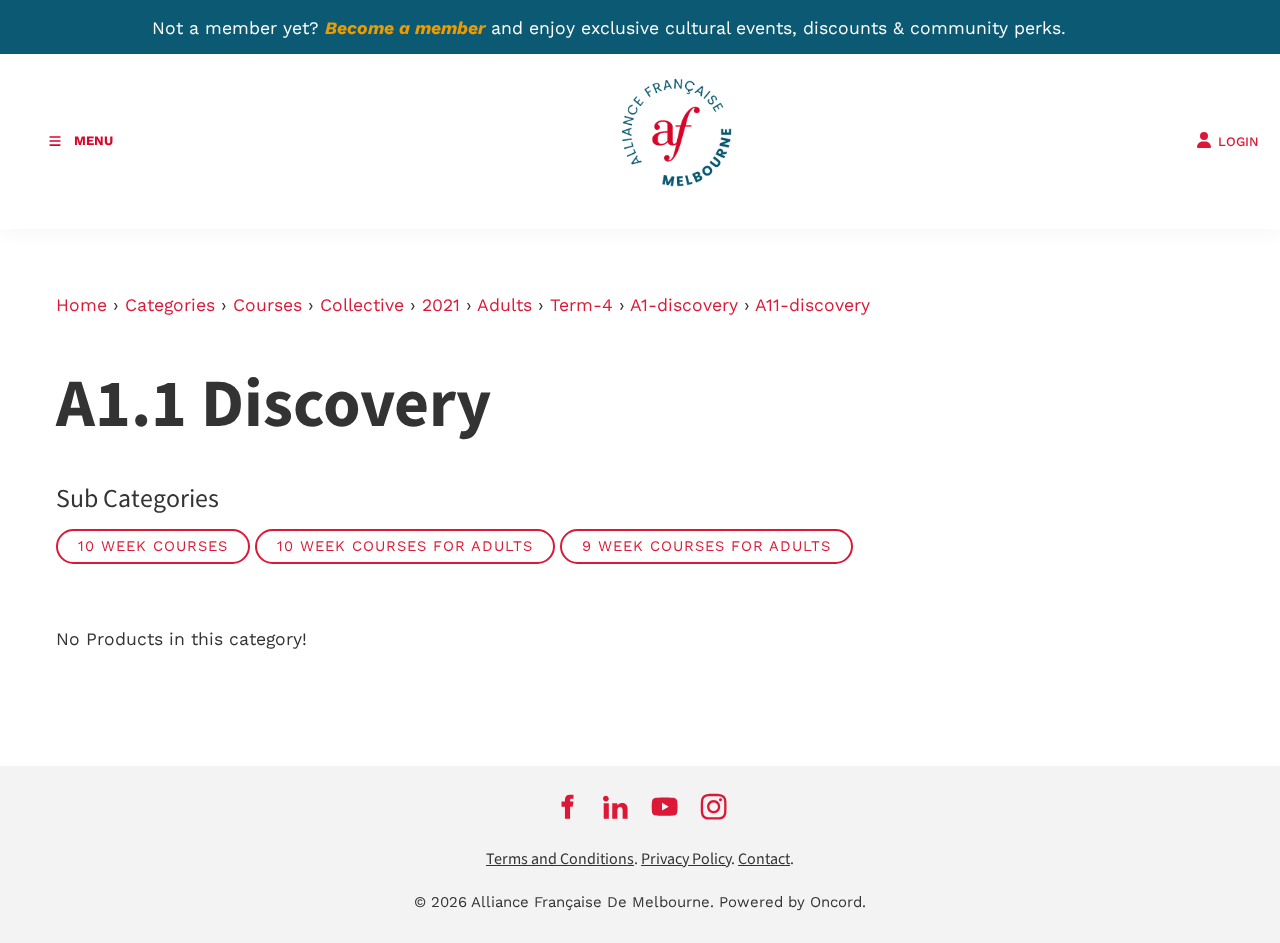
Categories (170, 305)
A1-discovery (684, 305)
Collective (362, 305)
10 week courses (153, 546)
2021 (441, 305)
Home (81, 305)
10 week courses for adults (405, 546)
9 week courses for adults (706, 546)
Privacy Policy (686, 859)
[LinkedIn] (615, 807)
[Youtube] (664, 807)
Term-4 (581, 305)
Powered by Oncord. (792, 902)
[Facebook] (566, 807)
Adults (504, 305)
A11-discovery (812, 305)
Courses (267, 305)
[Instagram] (713, 807)
